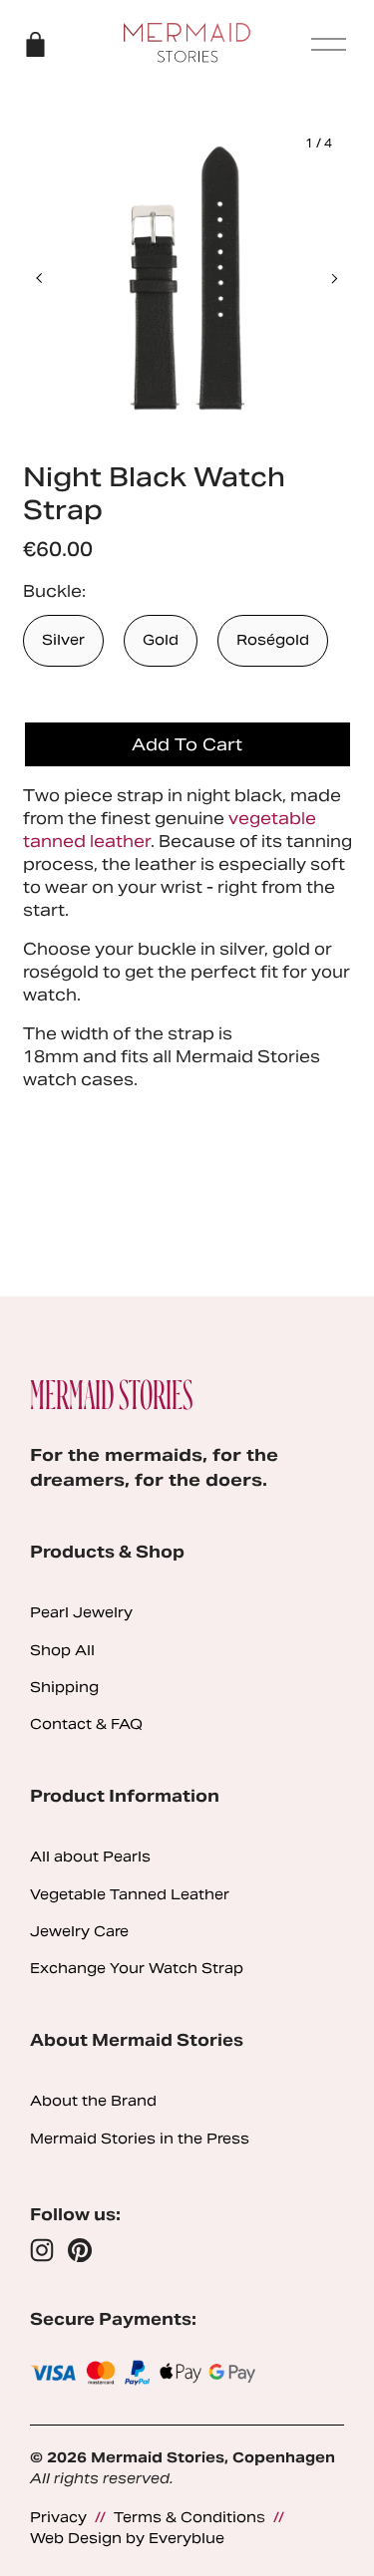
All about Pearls (90, 1857)
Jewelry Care (79, 1931)
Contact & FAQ (86, 1724)
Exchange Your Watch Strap (137, 1968)
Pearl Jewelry (81, 1612)
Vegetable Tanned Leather (130, 1894)
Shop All (62, 1650)
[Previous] (53, 278)
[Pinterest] (80, 2250)
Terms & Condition (185, 2517)
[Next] (321, 278)
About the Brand (93, 2101)
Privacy (58, 2517)
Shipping (64, 1687)
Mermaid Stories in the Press (140, 2139)
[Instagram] (42, 2250)
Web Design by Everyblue (127, 2538)
